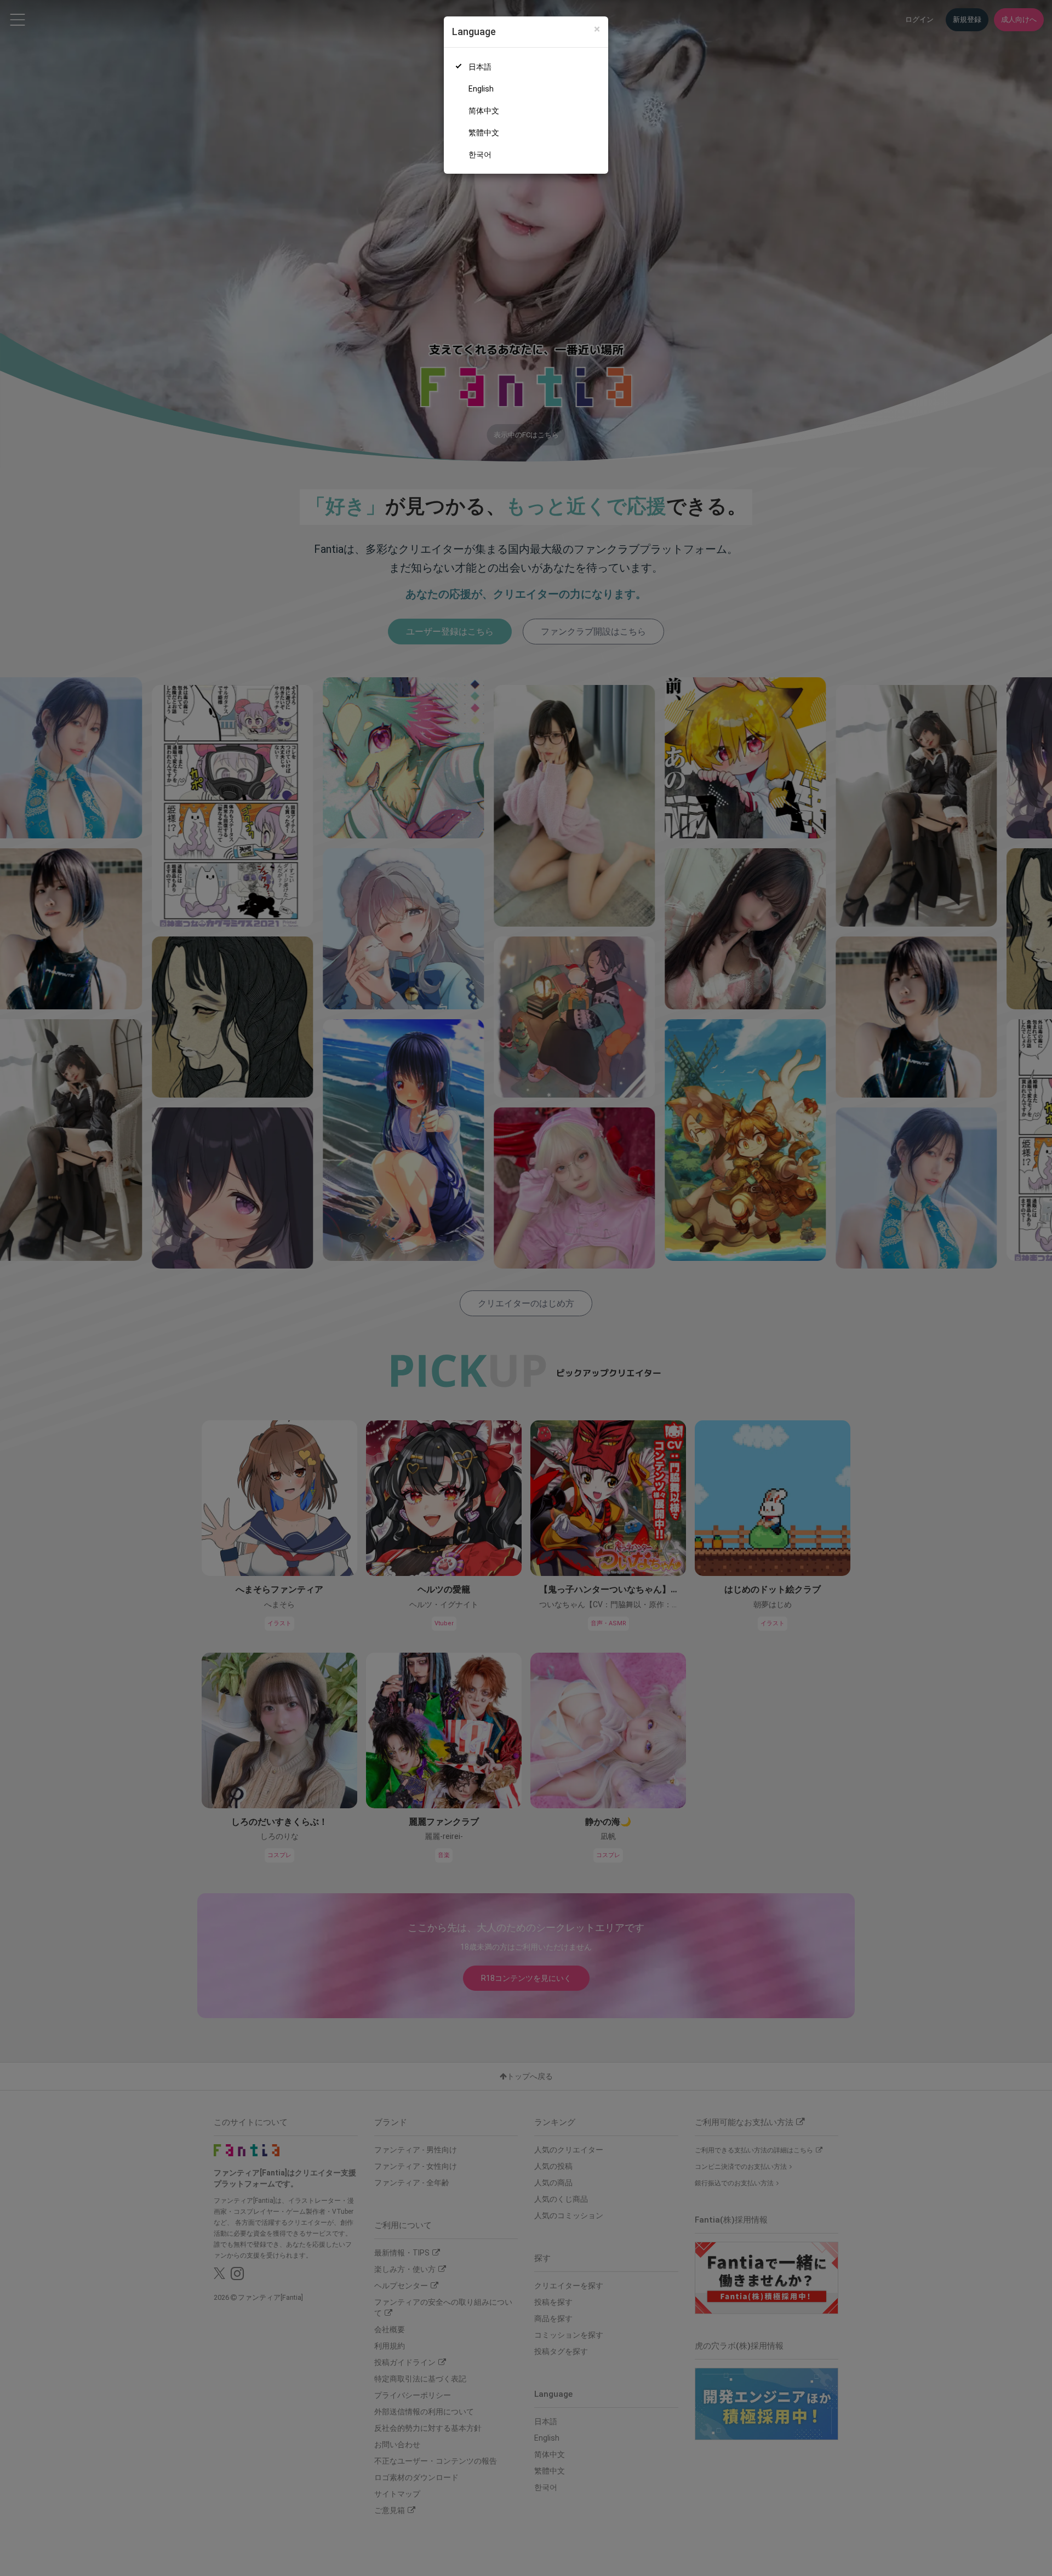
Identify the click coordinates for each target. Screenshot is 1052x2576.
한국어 (480, 155)
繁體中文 (484, 133)
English (481, 89)
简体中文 (484, 111)
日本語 (480, 67)
